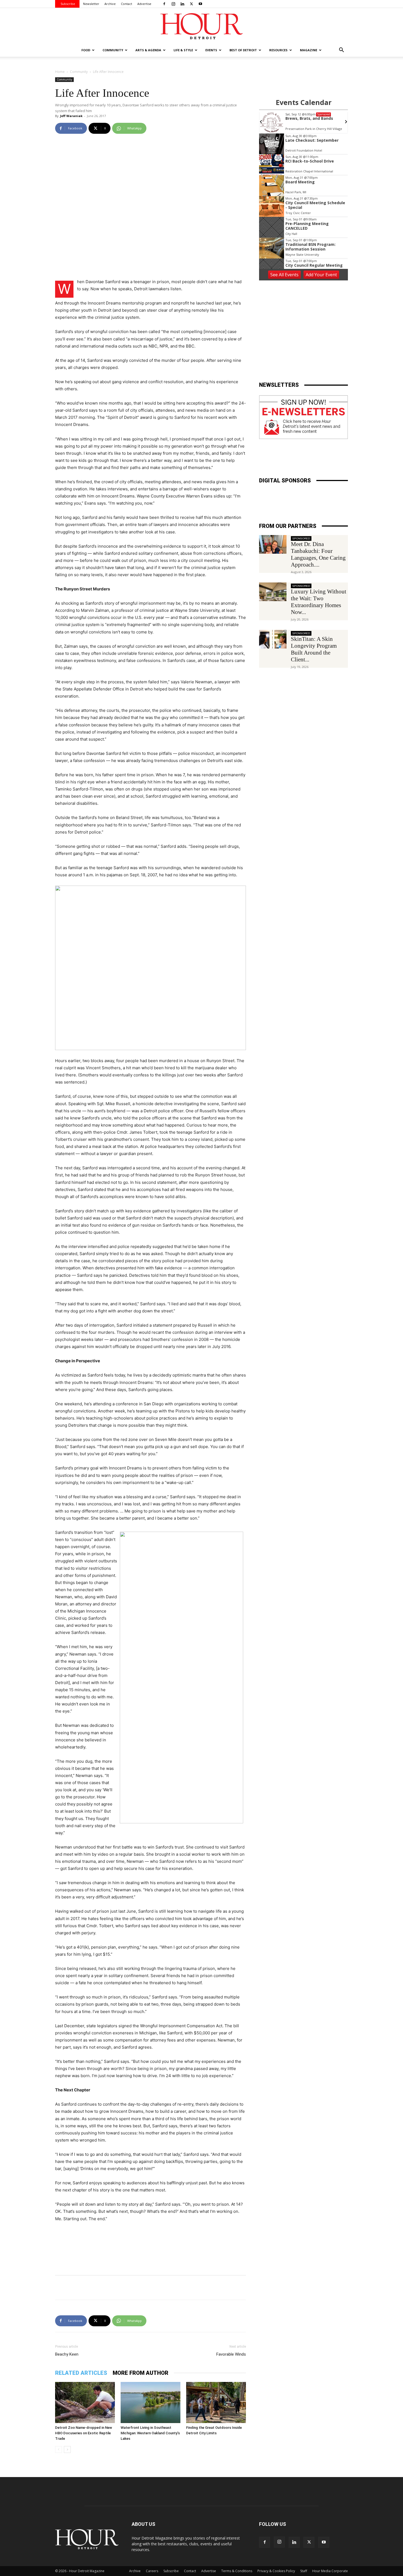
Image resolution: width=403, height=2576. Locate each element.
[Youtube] (200, 4)
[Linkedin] (182, 4)
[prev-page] (59, 2450)
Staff (304, 2571)
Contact (127, 4)
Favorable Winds (231, 2354)
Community (79, 72)
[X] (191, 4)
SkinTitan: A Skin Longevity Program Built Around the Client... (314, 649)
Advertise (144, 4)
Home (60, 72)
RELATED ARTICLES (81, 2373)
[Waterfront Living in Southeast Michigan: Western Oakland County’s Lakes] (151, 2402)
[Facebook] (164, 4)
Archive (110, 4)
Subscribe (68, 4)
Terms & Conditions (237, 2571)
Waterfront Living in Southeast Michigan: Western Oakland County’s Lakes (150, 2433)
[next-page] (67, 2450)
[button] (341, 51)
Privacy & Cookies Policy (276, 2571)
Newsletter (91, 4)
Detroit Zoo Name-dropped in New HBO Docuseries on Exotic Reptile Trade (84, 2433)
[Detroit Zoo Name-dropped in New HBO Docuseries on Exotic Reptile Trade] (85, 2402)
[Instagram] (173, 4)
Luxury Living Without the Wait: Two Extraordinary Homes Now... (319, 602)
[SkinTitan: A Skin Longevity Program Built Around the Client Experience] (273, 639)
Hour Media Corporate (330, 2571)
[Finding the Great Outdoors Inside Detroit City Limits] (216, 2402)
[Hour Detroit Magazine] (201, 26)
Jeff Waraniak (71, 116)
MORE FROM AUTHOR (141, 2373)
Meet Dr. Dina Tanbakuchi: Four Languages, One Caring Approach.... (318, 554)
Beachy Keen (67, 2354)
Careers (152, 2571)
